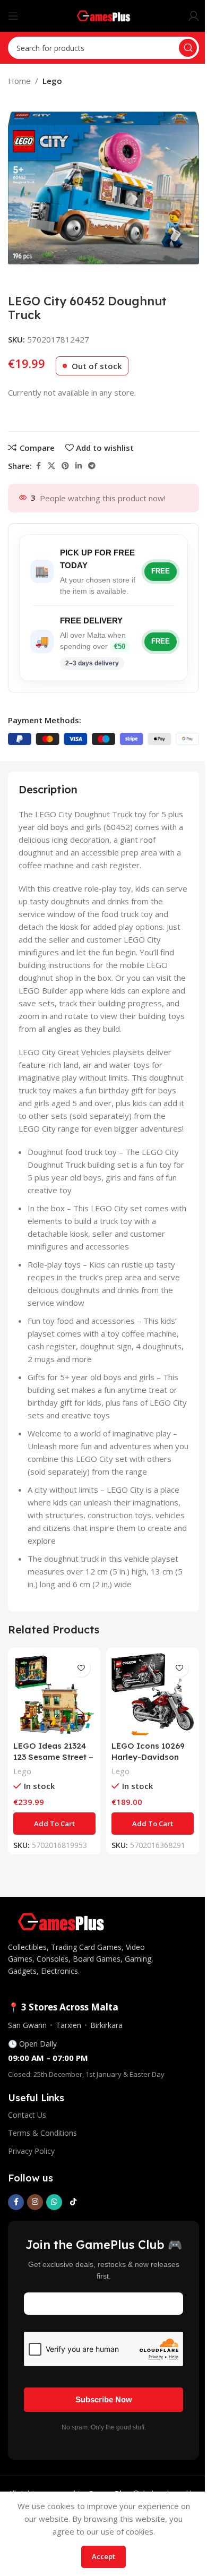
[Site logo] (104, 15)
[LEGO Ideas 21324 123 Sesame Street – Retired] (54, 1694)
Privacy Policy (31, 2151)
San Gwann (27, 2025)
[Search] (188, 48)
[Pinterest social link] (65, 466)
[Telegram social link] (92, 466)
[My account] (194, 16)
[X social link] (51, 466)
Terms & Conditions (42, 2133)
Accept (103, 2556)
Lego (52, 81)
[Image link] (61, 1921)
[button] (54, 1824)
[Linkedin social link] (79, 466)
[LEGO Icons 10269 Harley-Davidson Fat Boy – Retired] (153, 1694)
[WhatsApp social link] (54, 2202)
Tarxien (68, 2025)
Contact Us (27, 2115)
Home (19, 81)
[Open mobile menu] (13, 16)
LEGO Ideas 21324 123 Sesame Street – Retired (53, 1757)
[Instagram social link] (35, 2202)
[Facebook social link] (38, 466)
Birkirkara (106, 2025)
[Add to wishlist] (81, 1668)
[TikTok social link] (73, 2202)
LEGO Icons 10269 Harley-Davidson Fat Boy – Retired (148, 1757)
